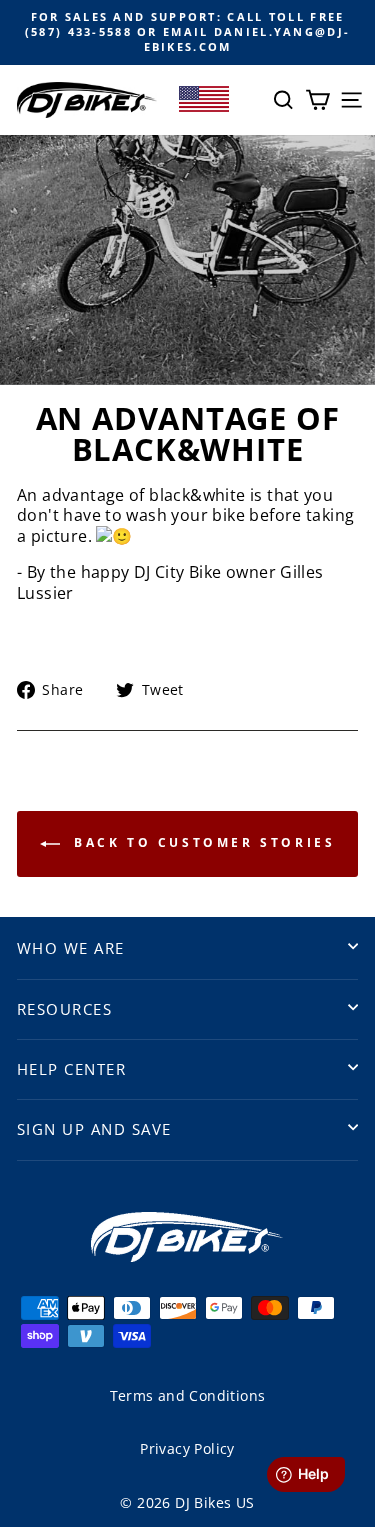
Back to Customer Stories (202, 842)
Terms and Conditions (188, 1395)
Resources (64, 1009)
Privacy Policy (187, 1448)
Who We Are (71, 948)
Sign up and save (94, 1129)
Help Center (71, 1069)
